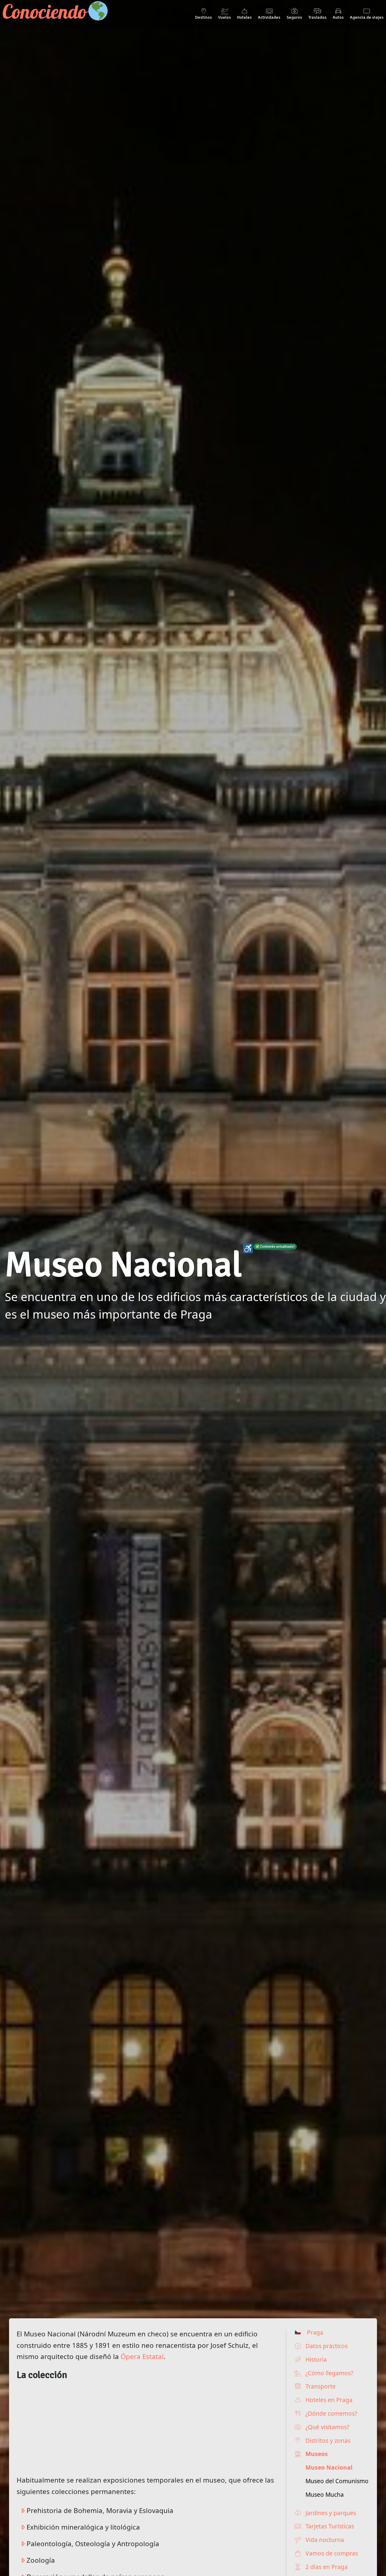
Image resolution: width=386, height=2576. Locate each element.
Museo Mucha (325, 2494)
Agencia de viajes (367, 17)
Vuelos (225, 17)
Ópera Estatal (142, 2356)
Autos (338, 17)
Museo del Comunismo (337, 2481)
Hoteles (244, 17)
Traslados (317, 17)
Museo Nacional (329, 2467)
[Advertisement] (146, 2425)
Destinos (204, 17)
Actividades (269, 17)
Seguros (294, 17)
